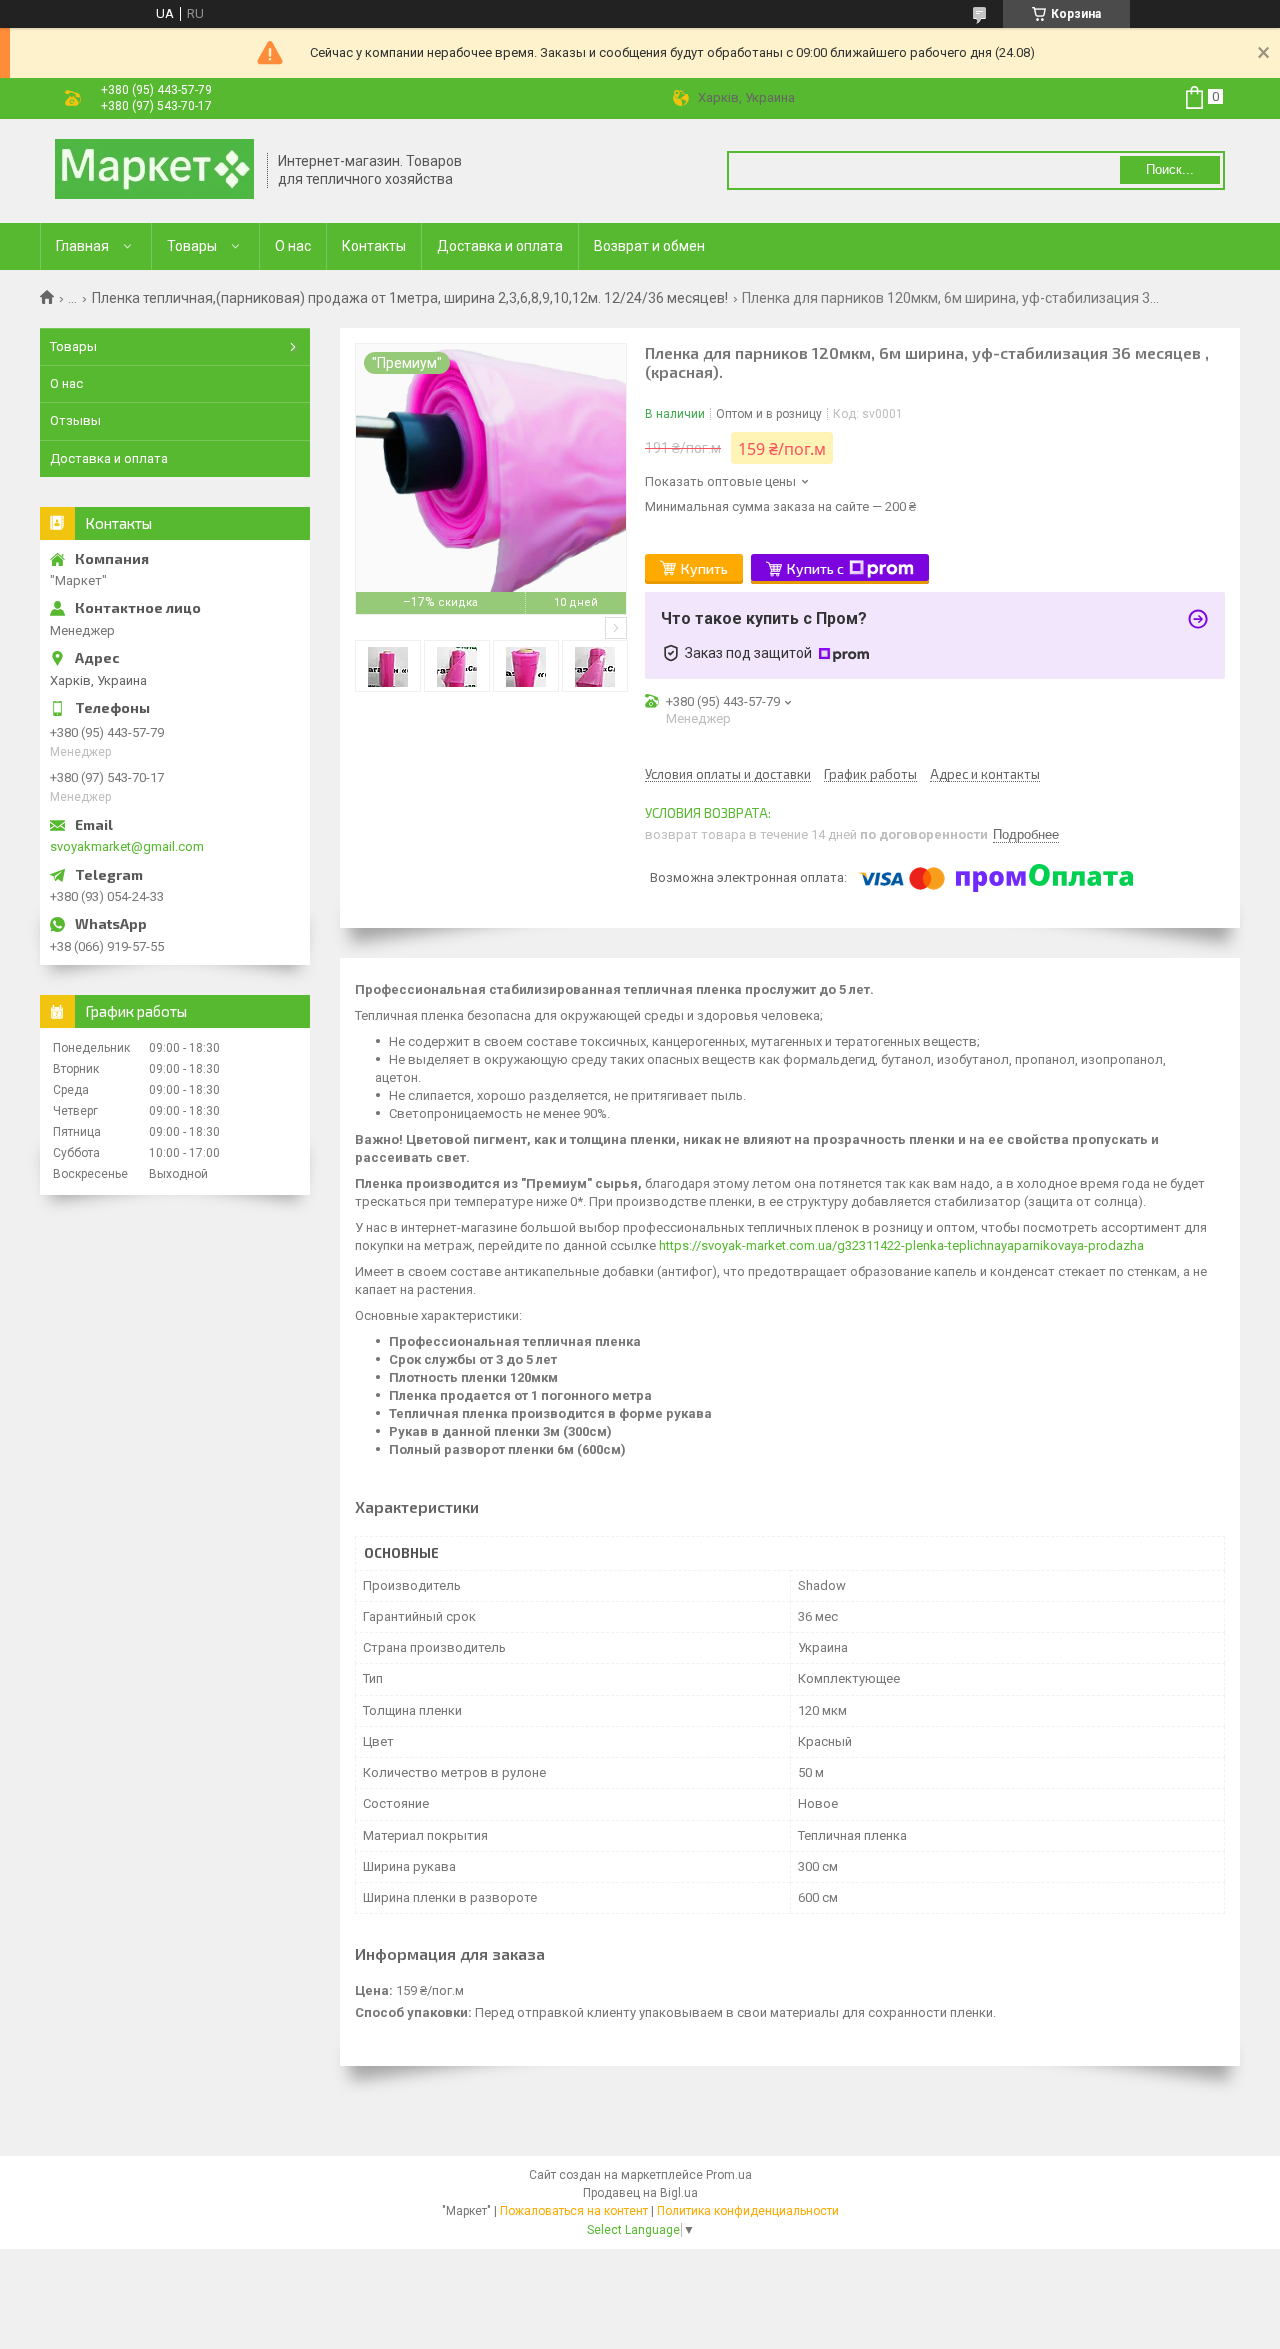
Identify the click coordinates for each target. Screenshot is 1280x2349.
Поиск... (1170, 169)
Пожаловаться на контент (574, 2211)
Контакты (374, 246)
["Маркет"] (154, 171)
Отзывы (75, 420)
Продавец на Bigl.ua (640, 2193)
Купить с (815, 568)
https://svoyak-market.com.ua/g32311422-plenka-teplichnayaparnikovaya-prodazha (901, 1245)
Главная (82, 246)
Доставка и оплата (500, 246)
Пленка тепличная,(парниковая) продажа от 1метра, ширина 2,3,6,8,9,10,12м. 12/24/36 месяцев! (410, 298)
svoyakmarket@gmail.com (127, 846)
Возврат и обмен (649, 246)
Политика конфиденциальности (748, 2211)
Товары (192, 246)
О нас (293, 246)
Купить (704, 568)
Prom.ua (729, 2175)
